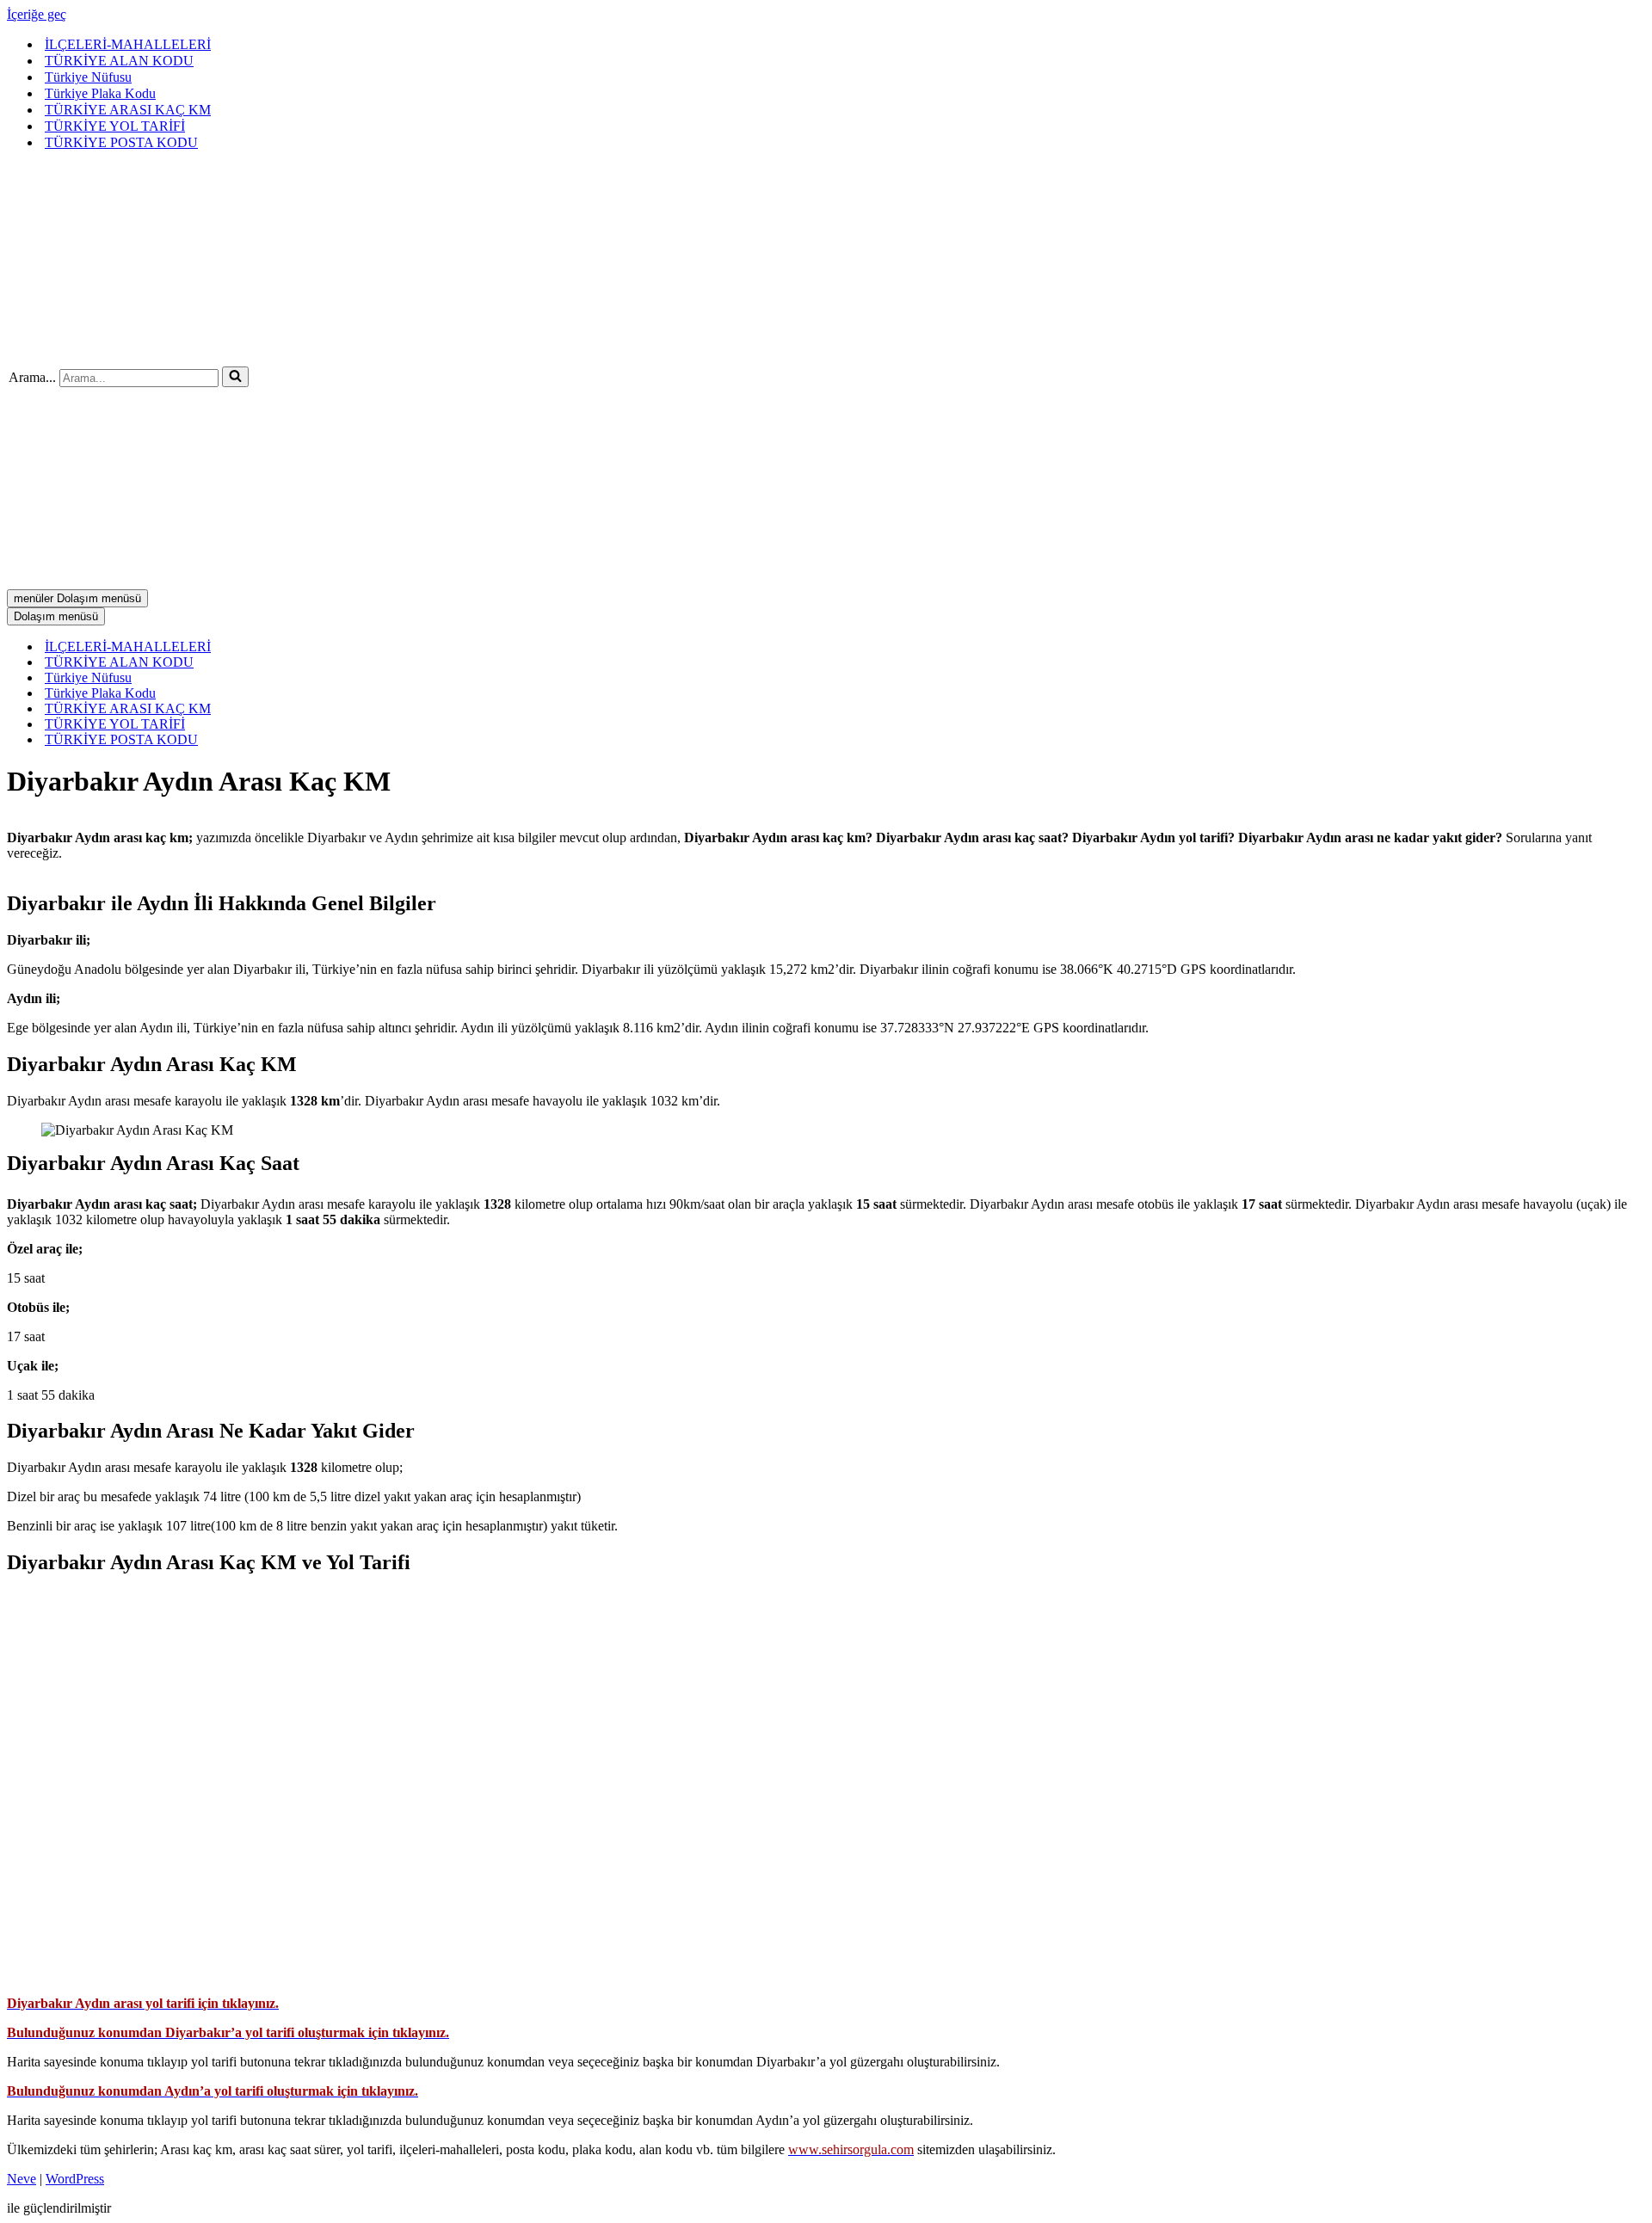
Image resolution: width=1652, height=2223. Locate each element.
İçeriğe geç (37, 14)
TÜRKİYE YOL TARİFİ (115, 126)
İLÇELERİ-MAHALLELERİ (128, 44)
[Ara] (235, 377)
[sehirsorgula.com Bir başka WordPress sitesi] (215, 351)
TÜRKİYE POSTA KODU (121, 142)
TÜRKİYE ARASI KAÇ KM (128, 110)
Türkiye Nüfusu (88, 77)
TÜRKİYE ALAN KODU (119, 61)
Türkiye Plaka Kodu (100, 93)
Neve (22, 2179)
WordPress (75, 2179)
